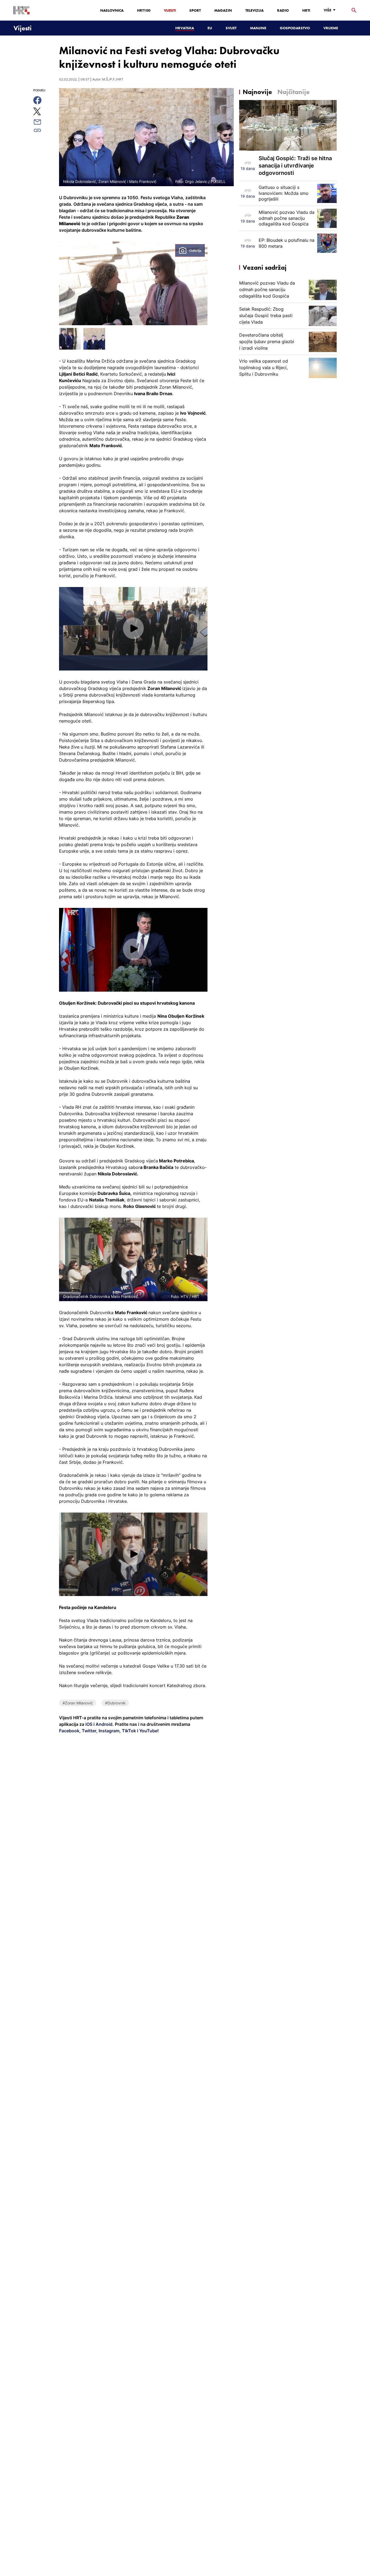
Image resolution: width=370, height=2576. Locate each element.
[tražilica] (354, 10)
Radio (283, 10)
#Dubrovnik (115, 1703)
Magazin (223, 10)
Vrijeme (331, 28)
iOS (89, 1724)
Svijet (231, 28)
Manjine (258, 28)
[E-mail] (43, 122)
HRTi (306, 10)
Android (104, 1724)
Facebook (69, 1731)
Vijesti (170, 10)
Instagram (108, 1731)
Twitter (88, 1731)
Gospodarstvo (295, 28)
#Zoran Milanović (78, 1703)
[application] (133, 629)
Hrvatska (185, 28)
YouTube (148, 1731)
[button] (133, 628)
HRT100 (144, 10)
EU (210, 28)
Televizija (254, 10)
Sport (195, 10)
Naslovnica (112, 10)
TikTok (128, 1731)
